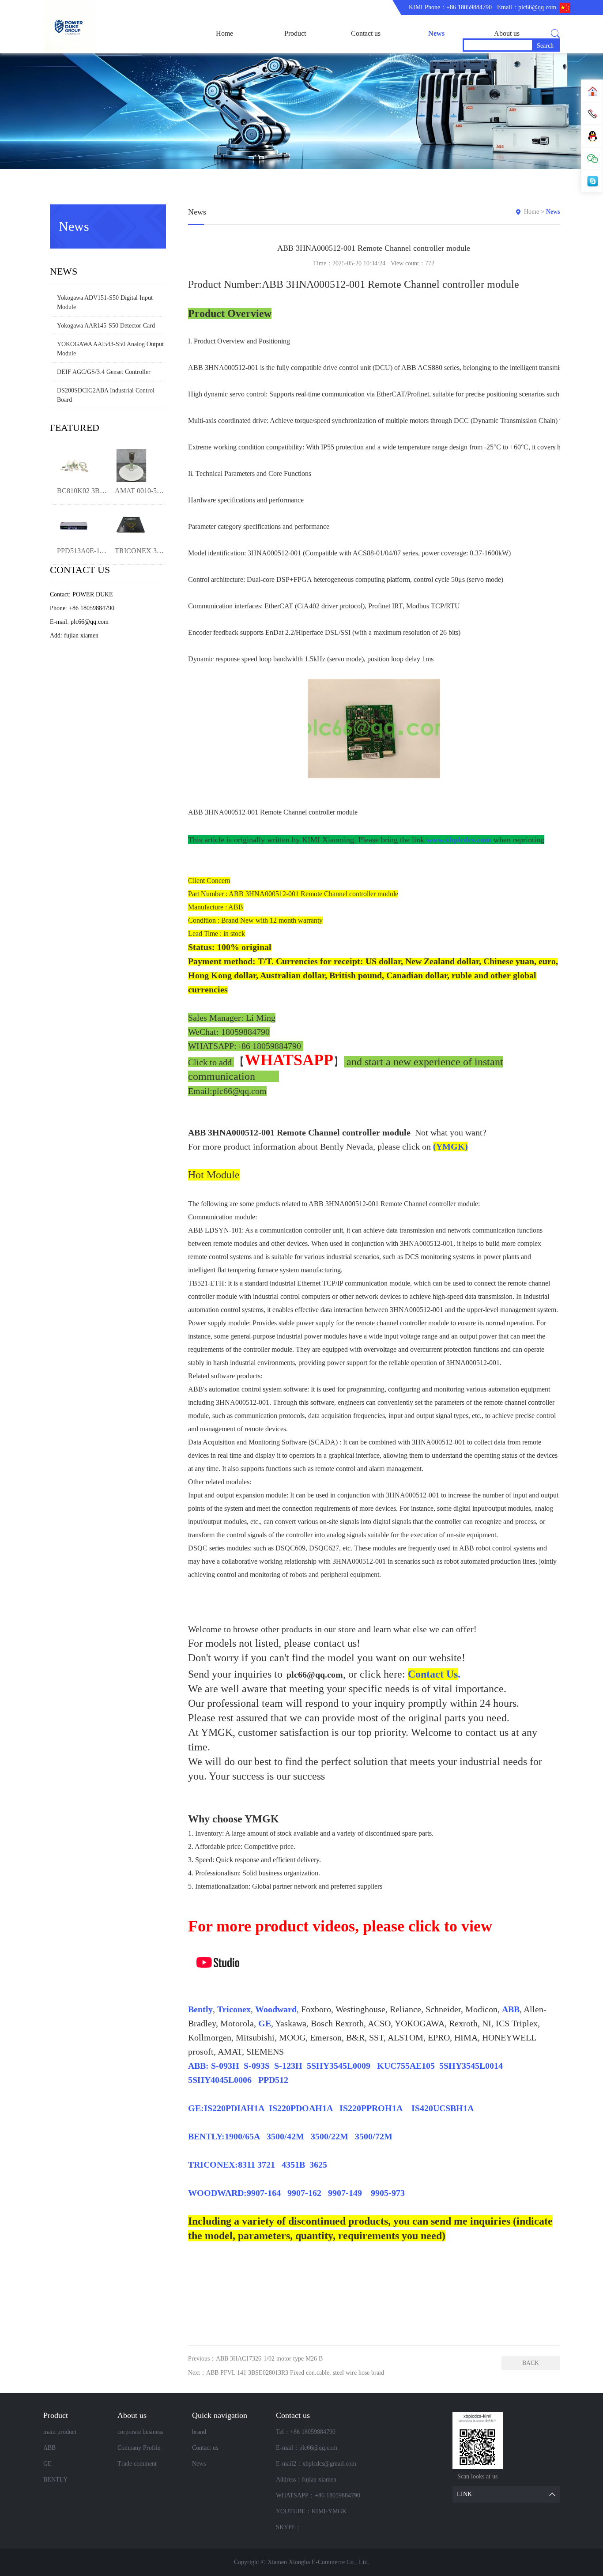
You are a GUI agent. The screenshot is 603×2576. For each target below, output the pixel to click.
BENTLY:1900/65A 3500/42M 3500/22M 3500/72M (290, 2136)
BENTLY (55, 2480)
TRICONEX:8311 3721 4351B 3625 (258, 2165)
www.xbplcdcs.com (459, 840)
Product (295, 33)
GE (265, 2023)
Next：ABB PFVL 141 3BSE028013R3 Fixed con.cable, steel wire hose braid (286, 2373)
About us (507, 33)
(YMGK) (450, 1147)
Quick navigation (220, 2415)
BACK (531, 2363)
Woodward (276, 2009)
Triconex (234, 2009)
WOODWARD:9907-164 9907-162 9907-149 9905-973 (296, 2193)
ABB (511, 2009)
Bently (200, 2009)
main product (60, 2432)
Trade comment (137, 2464)
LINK (464, 2494)
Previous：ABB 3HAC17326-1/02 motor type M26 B (255, 2359)
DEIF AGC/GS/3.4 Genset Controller (104, 372)
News (436, 33)
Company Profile (139, 2448)
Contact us (366, 33)
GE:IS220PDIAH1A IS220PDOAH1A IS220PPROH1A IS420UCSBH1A (333, 2108)
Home (224, 33)
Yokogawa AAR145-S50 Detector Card (106, 326)
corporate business (140, 2432)
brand (199, 2432)
